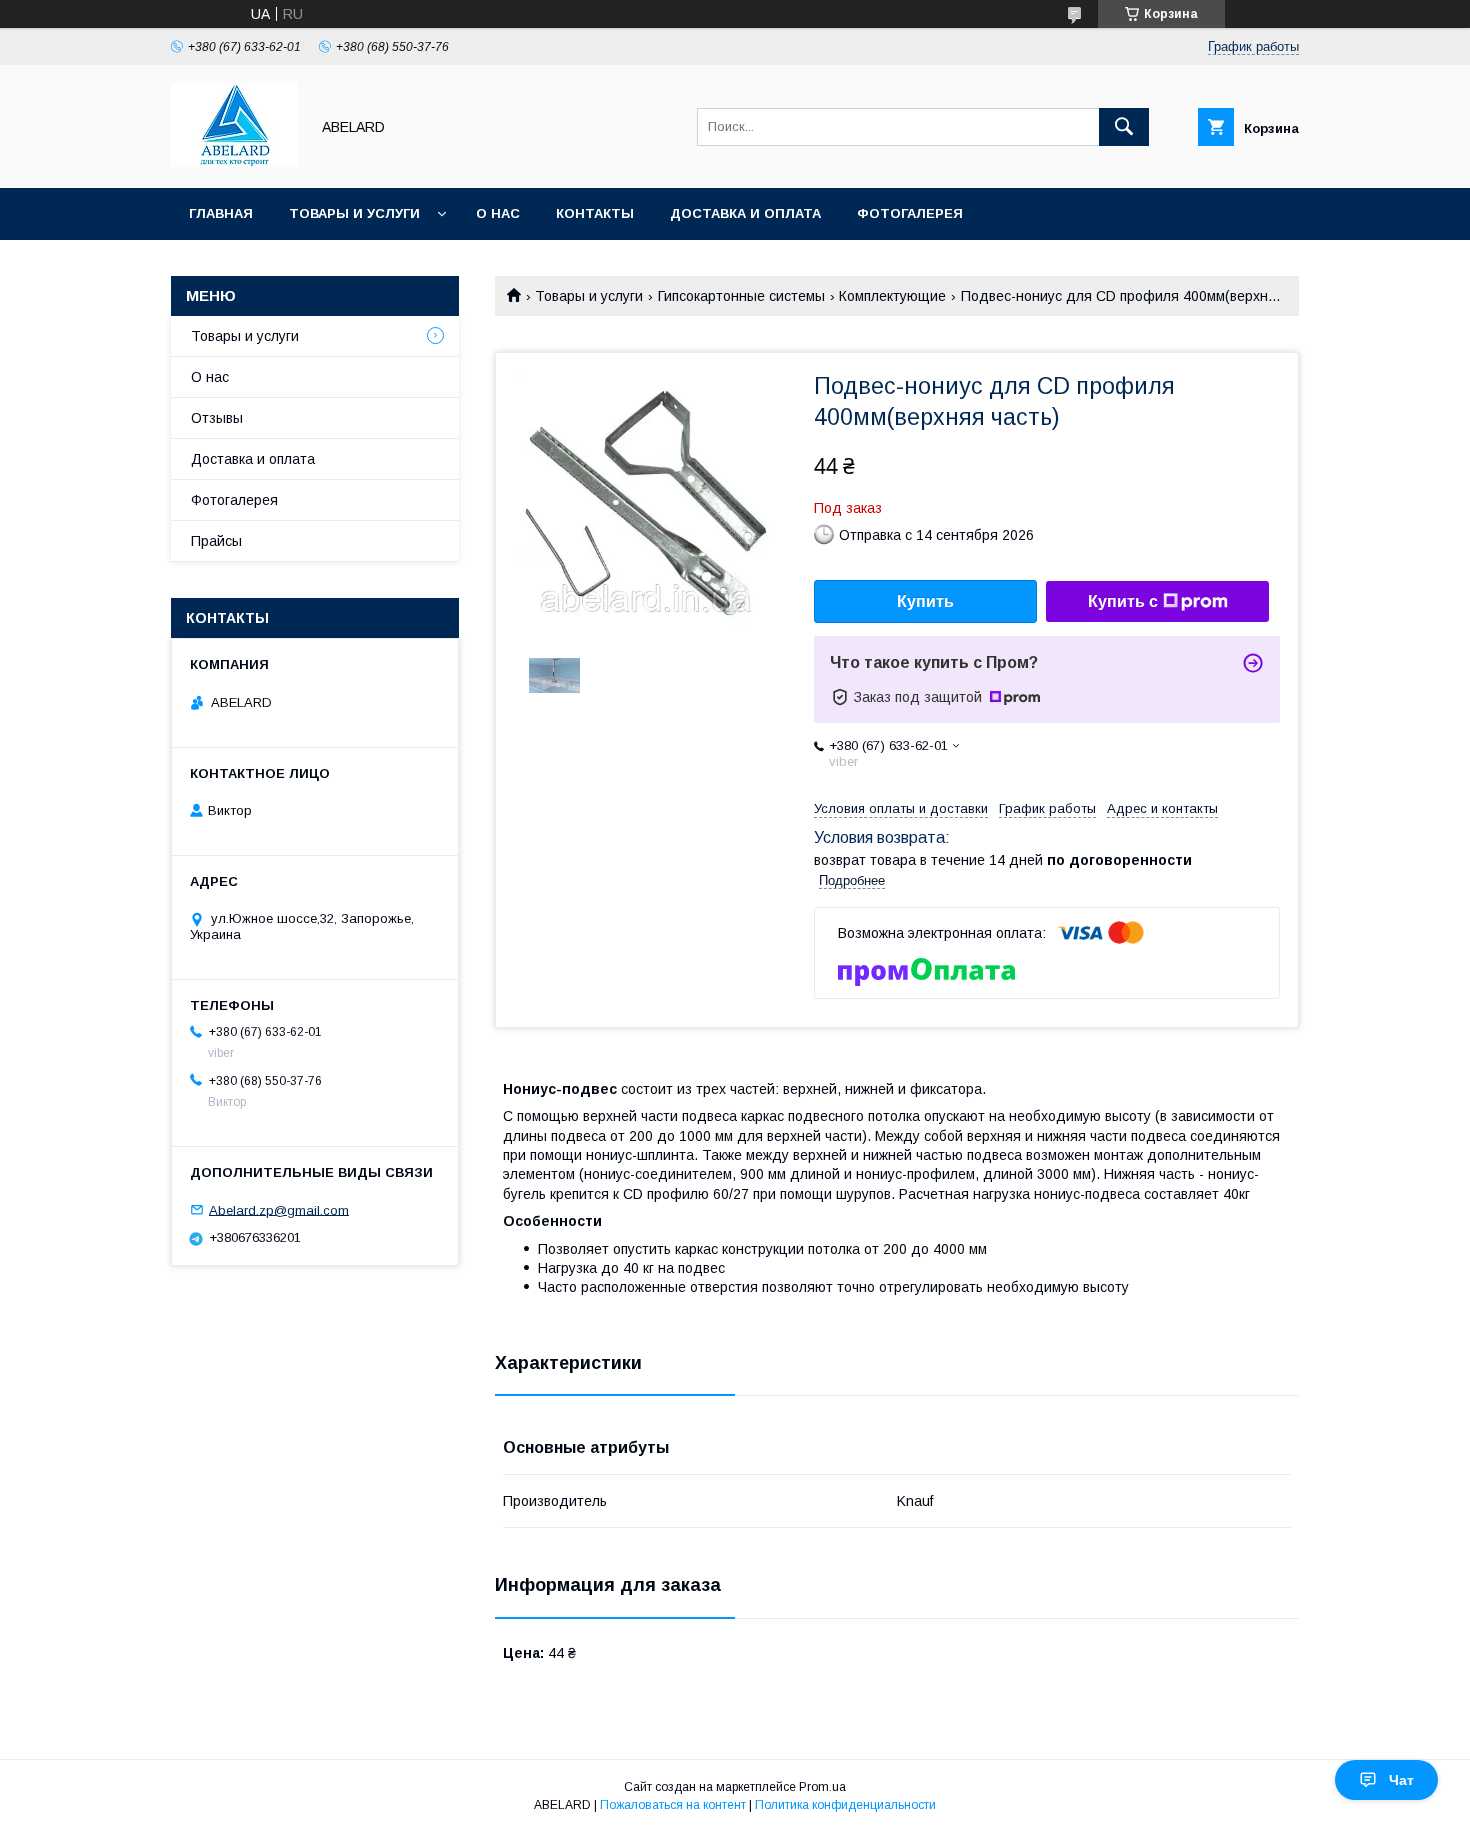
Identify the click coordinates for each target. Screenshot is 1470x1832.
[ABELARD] (234, 162)
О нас (498, 213)
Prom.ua (822, 1787)
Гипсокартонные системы (741, 296)
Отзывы (217, 418)
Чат (1401, 1780)
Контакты (595, 213)
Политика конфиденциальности (845, 1805)
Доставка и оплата (745, 213)
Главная (221, 213)
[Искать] (1124, 127)
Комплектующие (892, 296)
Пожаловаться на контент (673, 1805)
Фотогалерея (910, 213)
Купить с (1123, 601)
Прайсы (216, 541)
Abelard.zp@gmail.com (279, 1209)
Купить (925, 601)
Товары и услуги (354, 213)
